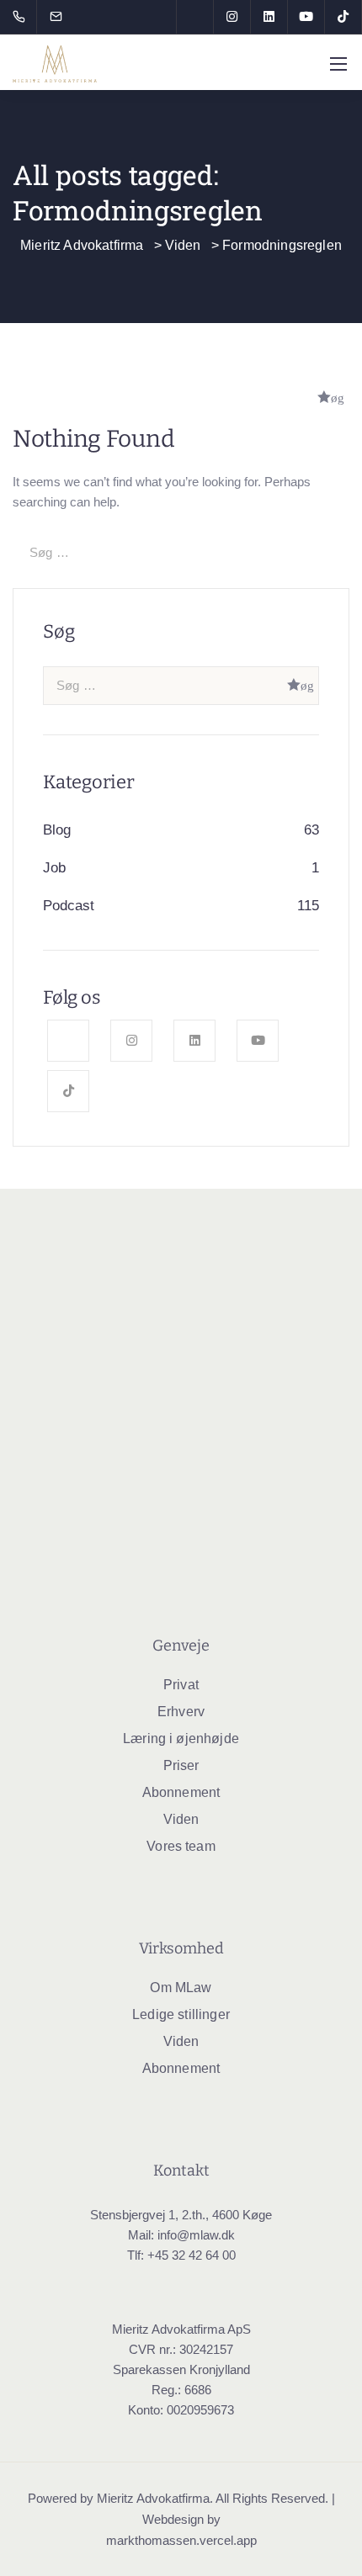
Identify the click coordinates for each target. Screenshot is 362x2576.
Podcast (69, 906)
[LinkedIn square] (269, 17)
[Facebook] (195, 17)
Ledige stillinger (181, 2014)
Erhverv (181, 1712)
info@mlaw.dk (196, 2235)
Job (54, 868)
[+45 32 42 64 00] (22, 17)
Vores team (181, 1846)
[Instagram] (232, 17)
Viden (181, 1819)
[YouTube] (306, 17)
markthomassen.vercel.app (181, 2540)
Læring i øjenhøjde (181, 1739)
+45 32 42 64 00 (192, 2255)
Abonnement (181, 1792)
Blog (57, 830)
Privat (181, 1685)
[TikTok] (343, 17)
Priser (181, 1765)
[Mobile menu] (338, 64)
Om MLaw (181, 1988)
